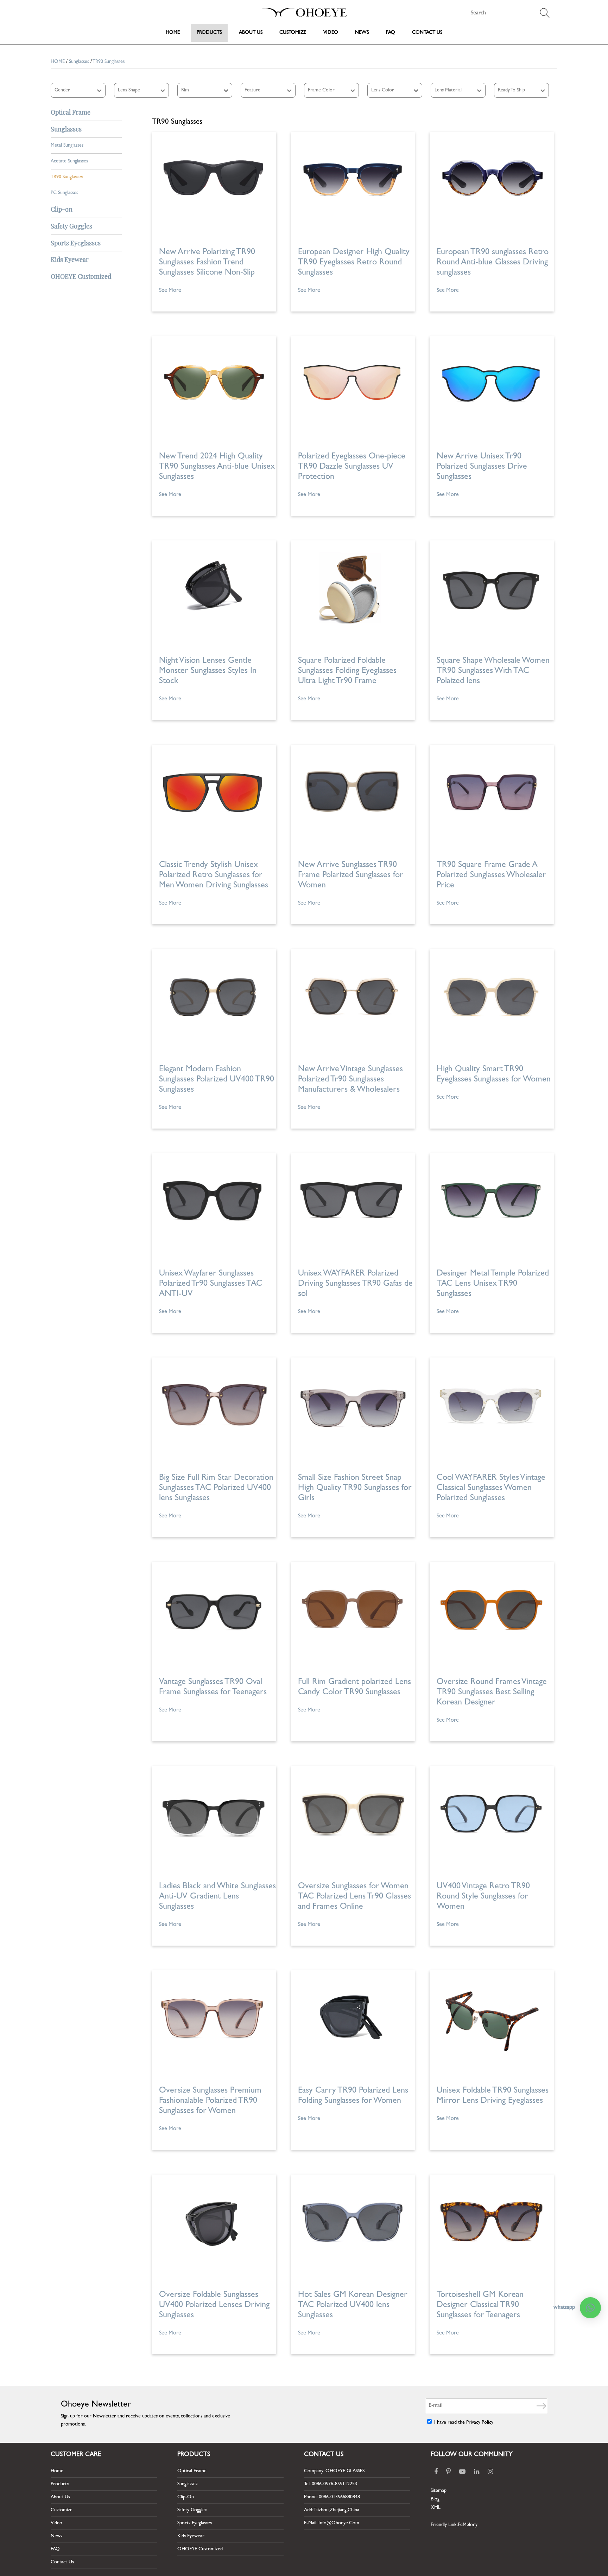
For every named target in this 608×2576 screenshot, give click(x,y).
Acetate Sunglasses (69, 161)
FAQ (391, 33)
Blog (435, 2499)
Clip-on (186, 2497)
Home (173, 33)
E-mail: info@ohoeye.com (332, 2523)
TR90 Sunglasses (67, 177)
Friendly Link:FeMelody (454, 2525)
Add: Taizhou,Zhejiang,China (332, 2510)
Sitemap (439, 2491)
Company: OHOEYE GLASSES (334, 2471)
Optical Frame (192, 2471)
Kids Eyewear (191, 2536)
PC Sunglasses (64, 193)
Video (331, 33)
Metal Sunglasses (67, 146)
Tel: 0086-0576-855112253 (331, 2484)
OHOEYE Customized (200, 2549)
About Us (251, 33)
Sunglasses (79, 62)
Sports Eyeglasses (195, 2523)
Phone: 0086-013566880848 (332, 2497)
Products (209, 33)
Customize (293, 33)
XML (436, 2508)
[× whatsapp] (590, 2308)
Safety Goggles (192, 2510)
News (362, 33)
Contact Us (427, 33)
